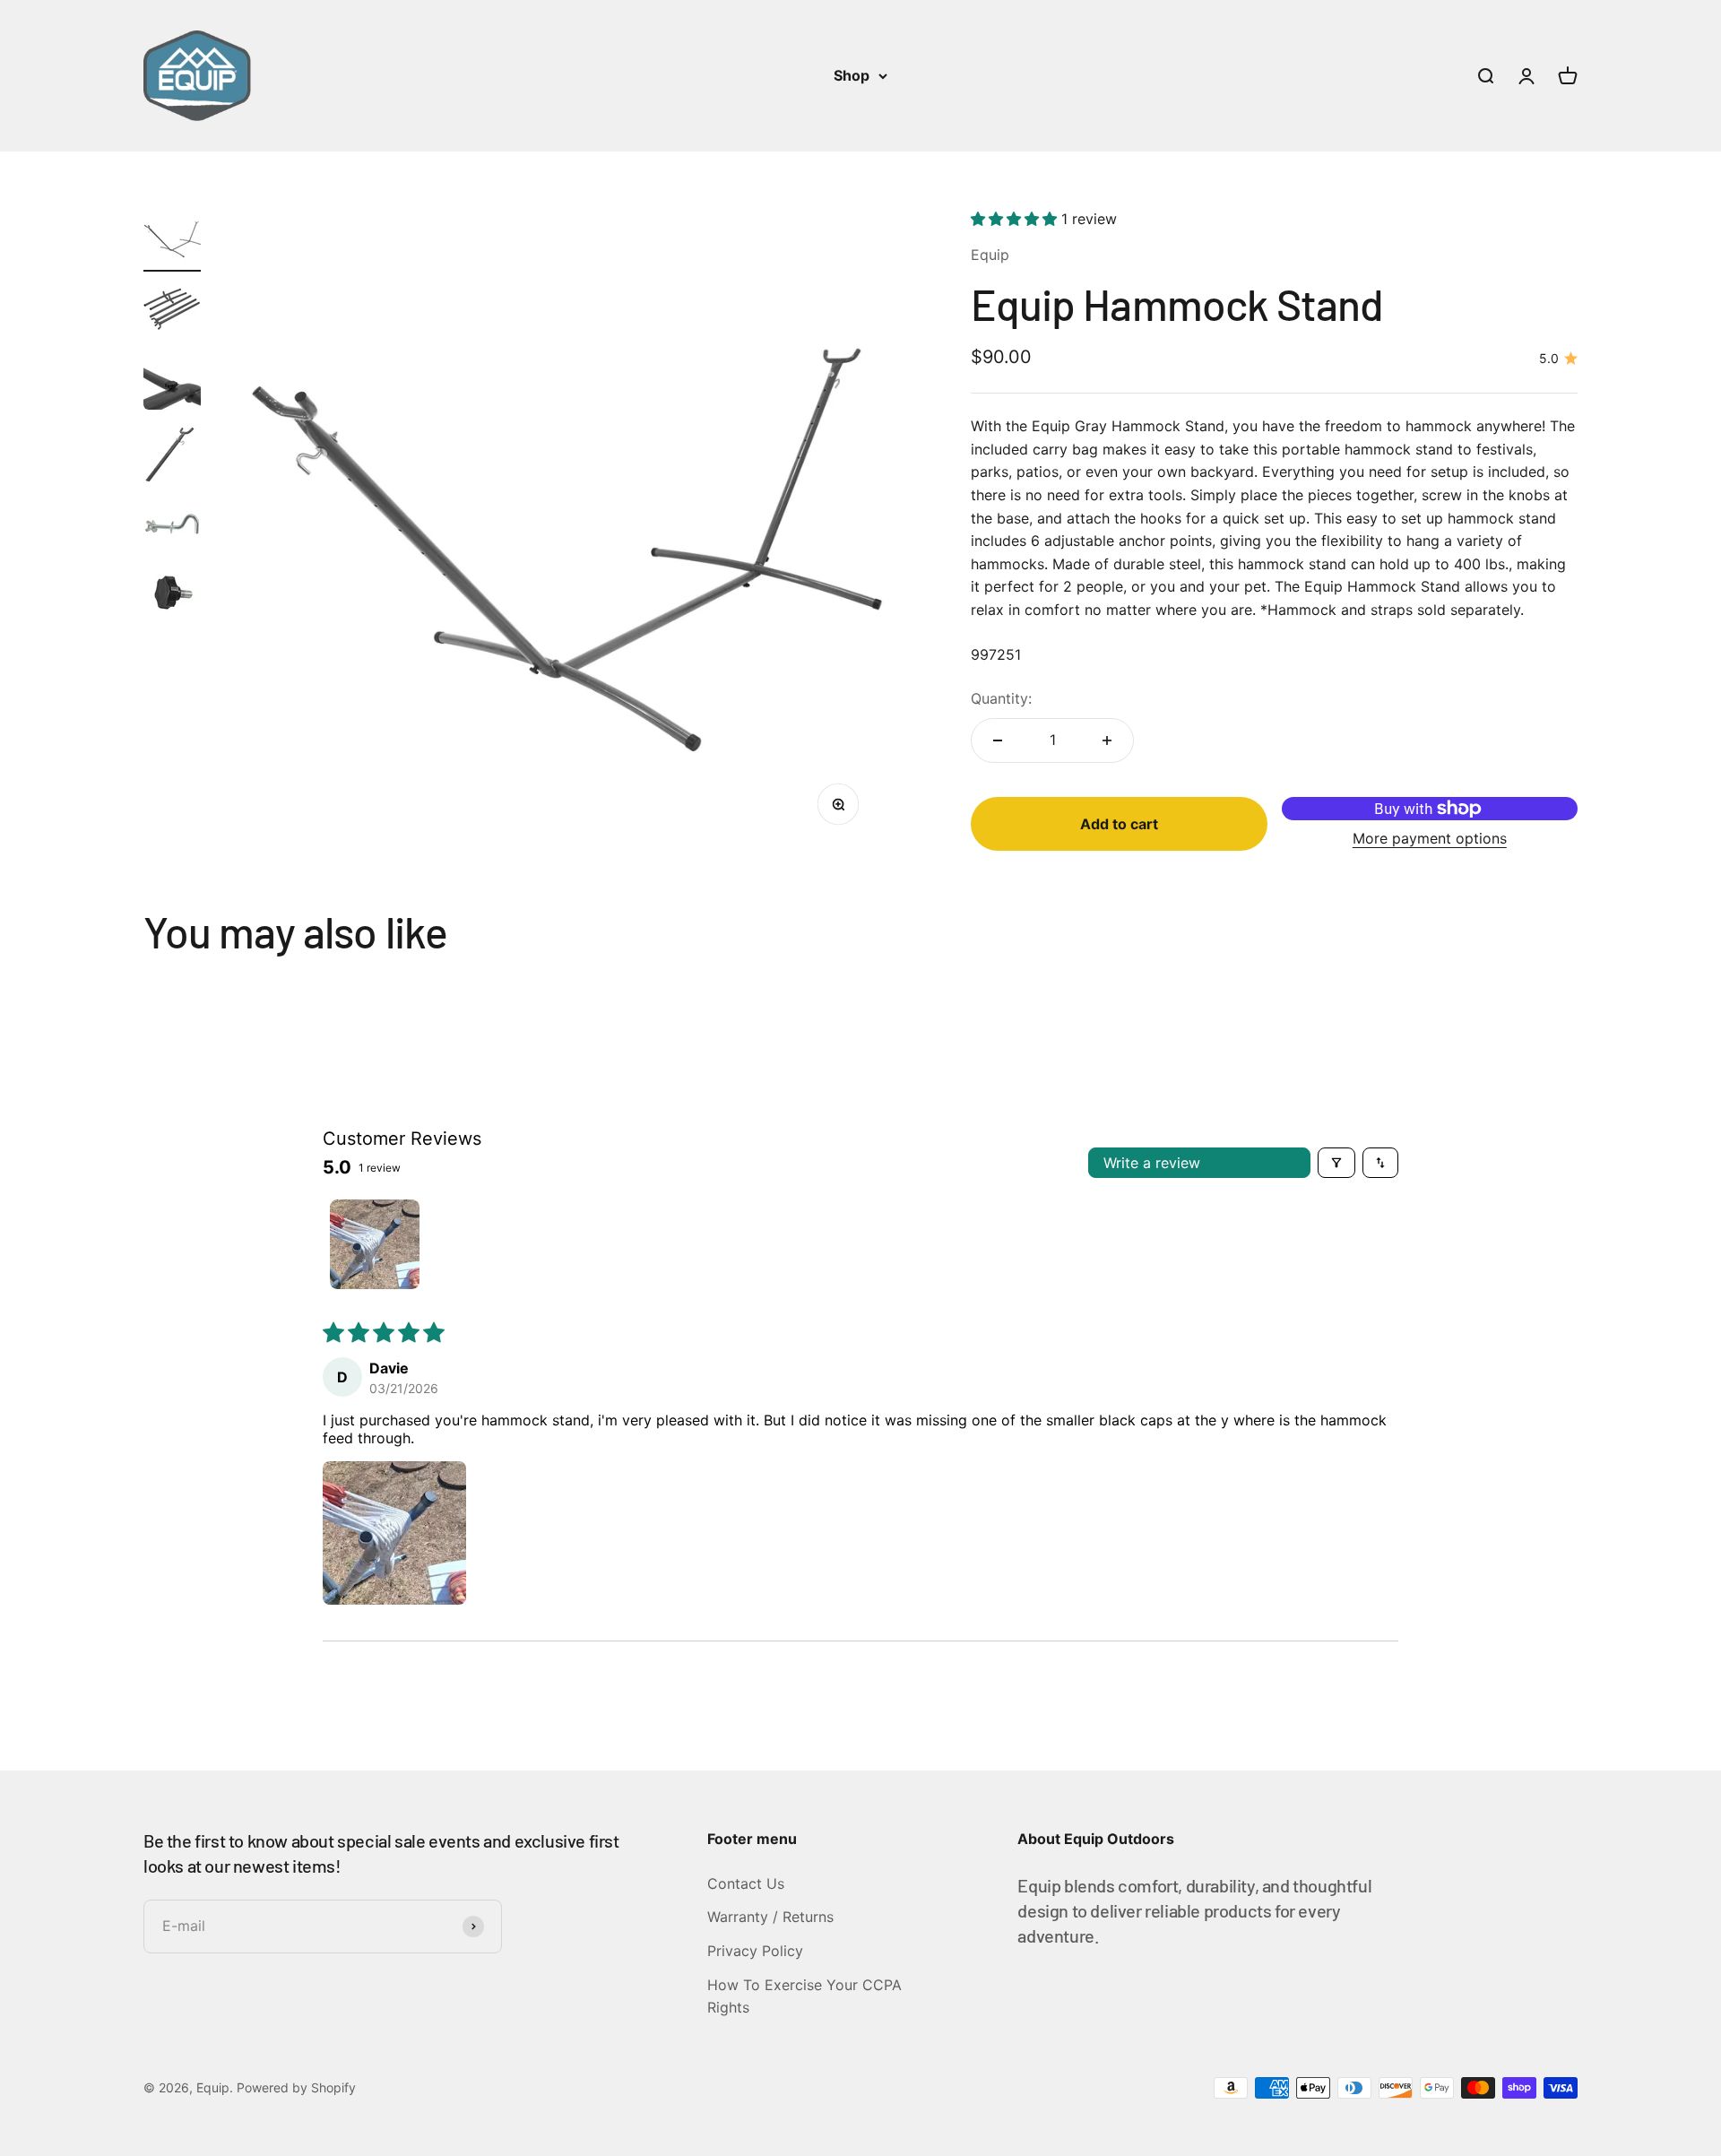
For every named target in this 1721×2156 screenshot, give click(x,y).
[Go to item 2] (172, 312)
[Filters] (1336, 1163)
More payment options (1430, 838)
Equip (990, 255)
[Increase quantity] (1107, 740)
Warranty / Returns (770, 1917)
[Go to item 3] (172, 384)
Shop (852, 75)
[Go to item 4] (172, 455)
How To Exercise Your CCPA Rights (804, 1996)
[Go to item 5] (172, 527)
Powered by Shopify (296, 2087)
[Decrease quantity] (998, 740)
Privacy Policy (755, 1951)
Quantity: (1001, 698)
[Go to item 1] (172, 240)
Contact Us (746, 1883)
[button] (1016, 219)
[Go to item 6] (172, 595)
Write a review (1152, 1163)
